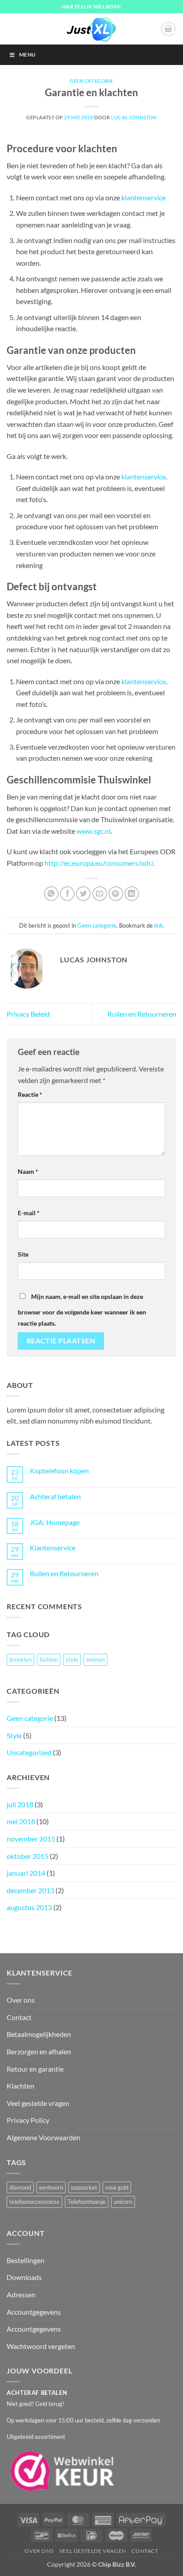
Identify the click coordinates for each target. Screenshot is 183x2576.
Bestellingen (26, 2260)
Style (14, 1735)
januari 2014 (26, 1873)
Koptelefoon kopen (59, 1471)
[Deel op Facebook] (67, 894)
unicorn (123, 2202)
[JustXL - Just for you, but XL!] (91, 29)
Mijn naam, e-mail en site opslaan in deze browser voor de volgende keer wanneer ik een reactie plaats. (82, 1310)
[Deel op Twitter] (83, 894)
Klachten (20, 2086)
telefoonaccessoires (34, 2202)
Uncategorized (29, 1752)
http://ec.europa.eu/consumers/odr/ (99, 863)
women (95, 1659)
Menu (27, 55)
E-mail (29, 1213)
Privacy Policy (28, 2120)
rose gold (117, 2187)
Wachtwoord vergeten (41, 2346)
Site (23, 1254)
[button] (168, 29)
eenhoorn (51, 2187)
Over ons (21, 2000)
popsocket (84, 2187)
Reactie (30, 1094)
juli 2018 (20, 1804)
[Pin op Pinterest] (116, 894)
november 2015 (31, 1839)
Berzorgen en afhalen (39, 2051)
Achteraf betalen (55, 1496)
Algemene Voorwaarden (44, 2137)
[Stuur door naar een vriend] (100, 894)
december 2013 (30, 1890)
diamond (20, 2187)
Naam (28, 1171)
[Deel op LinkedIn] (132, 894)
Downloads (24, 2277)
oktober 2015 (28, 1856)
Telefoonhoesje (87, 2202)
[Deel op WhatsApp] (51, 894)
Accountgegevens (34, 2312)
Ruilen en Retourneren (142, 1014)
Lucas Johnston (134, 117)
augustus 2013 (29, 1907)
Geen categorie (91, 81)
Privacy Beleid (28, 1014)
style (72, 1659)
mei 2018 (21, 1821)
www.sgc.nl (93, 831)
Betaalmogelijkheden (39, 2034)
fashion (49, 1659)
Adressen (21, 2294)
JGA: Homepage (55, 1522)
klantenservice (143, 197)
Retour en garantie (35, 2069)
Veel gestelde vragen (38, 2103)
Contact (19, 2017)
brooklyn (20, 1659)
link (159, 925)
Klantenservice (53, 1548)
